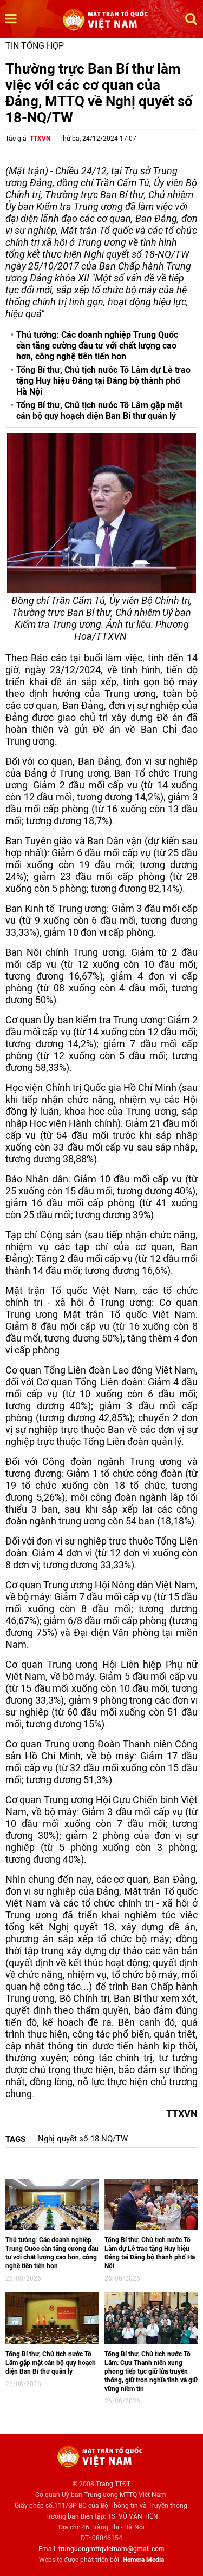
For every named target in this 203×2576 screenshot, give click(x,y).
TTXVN (40, 139)
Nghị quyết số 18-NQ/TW (83, 2139)
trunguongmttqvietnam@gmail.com (112, 2549)
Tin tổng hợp (35, 46)
